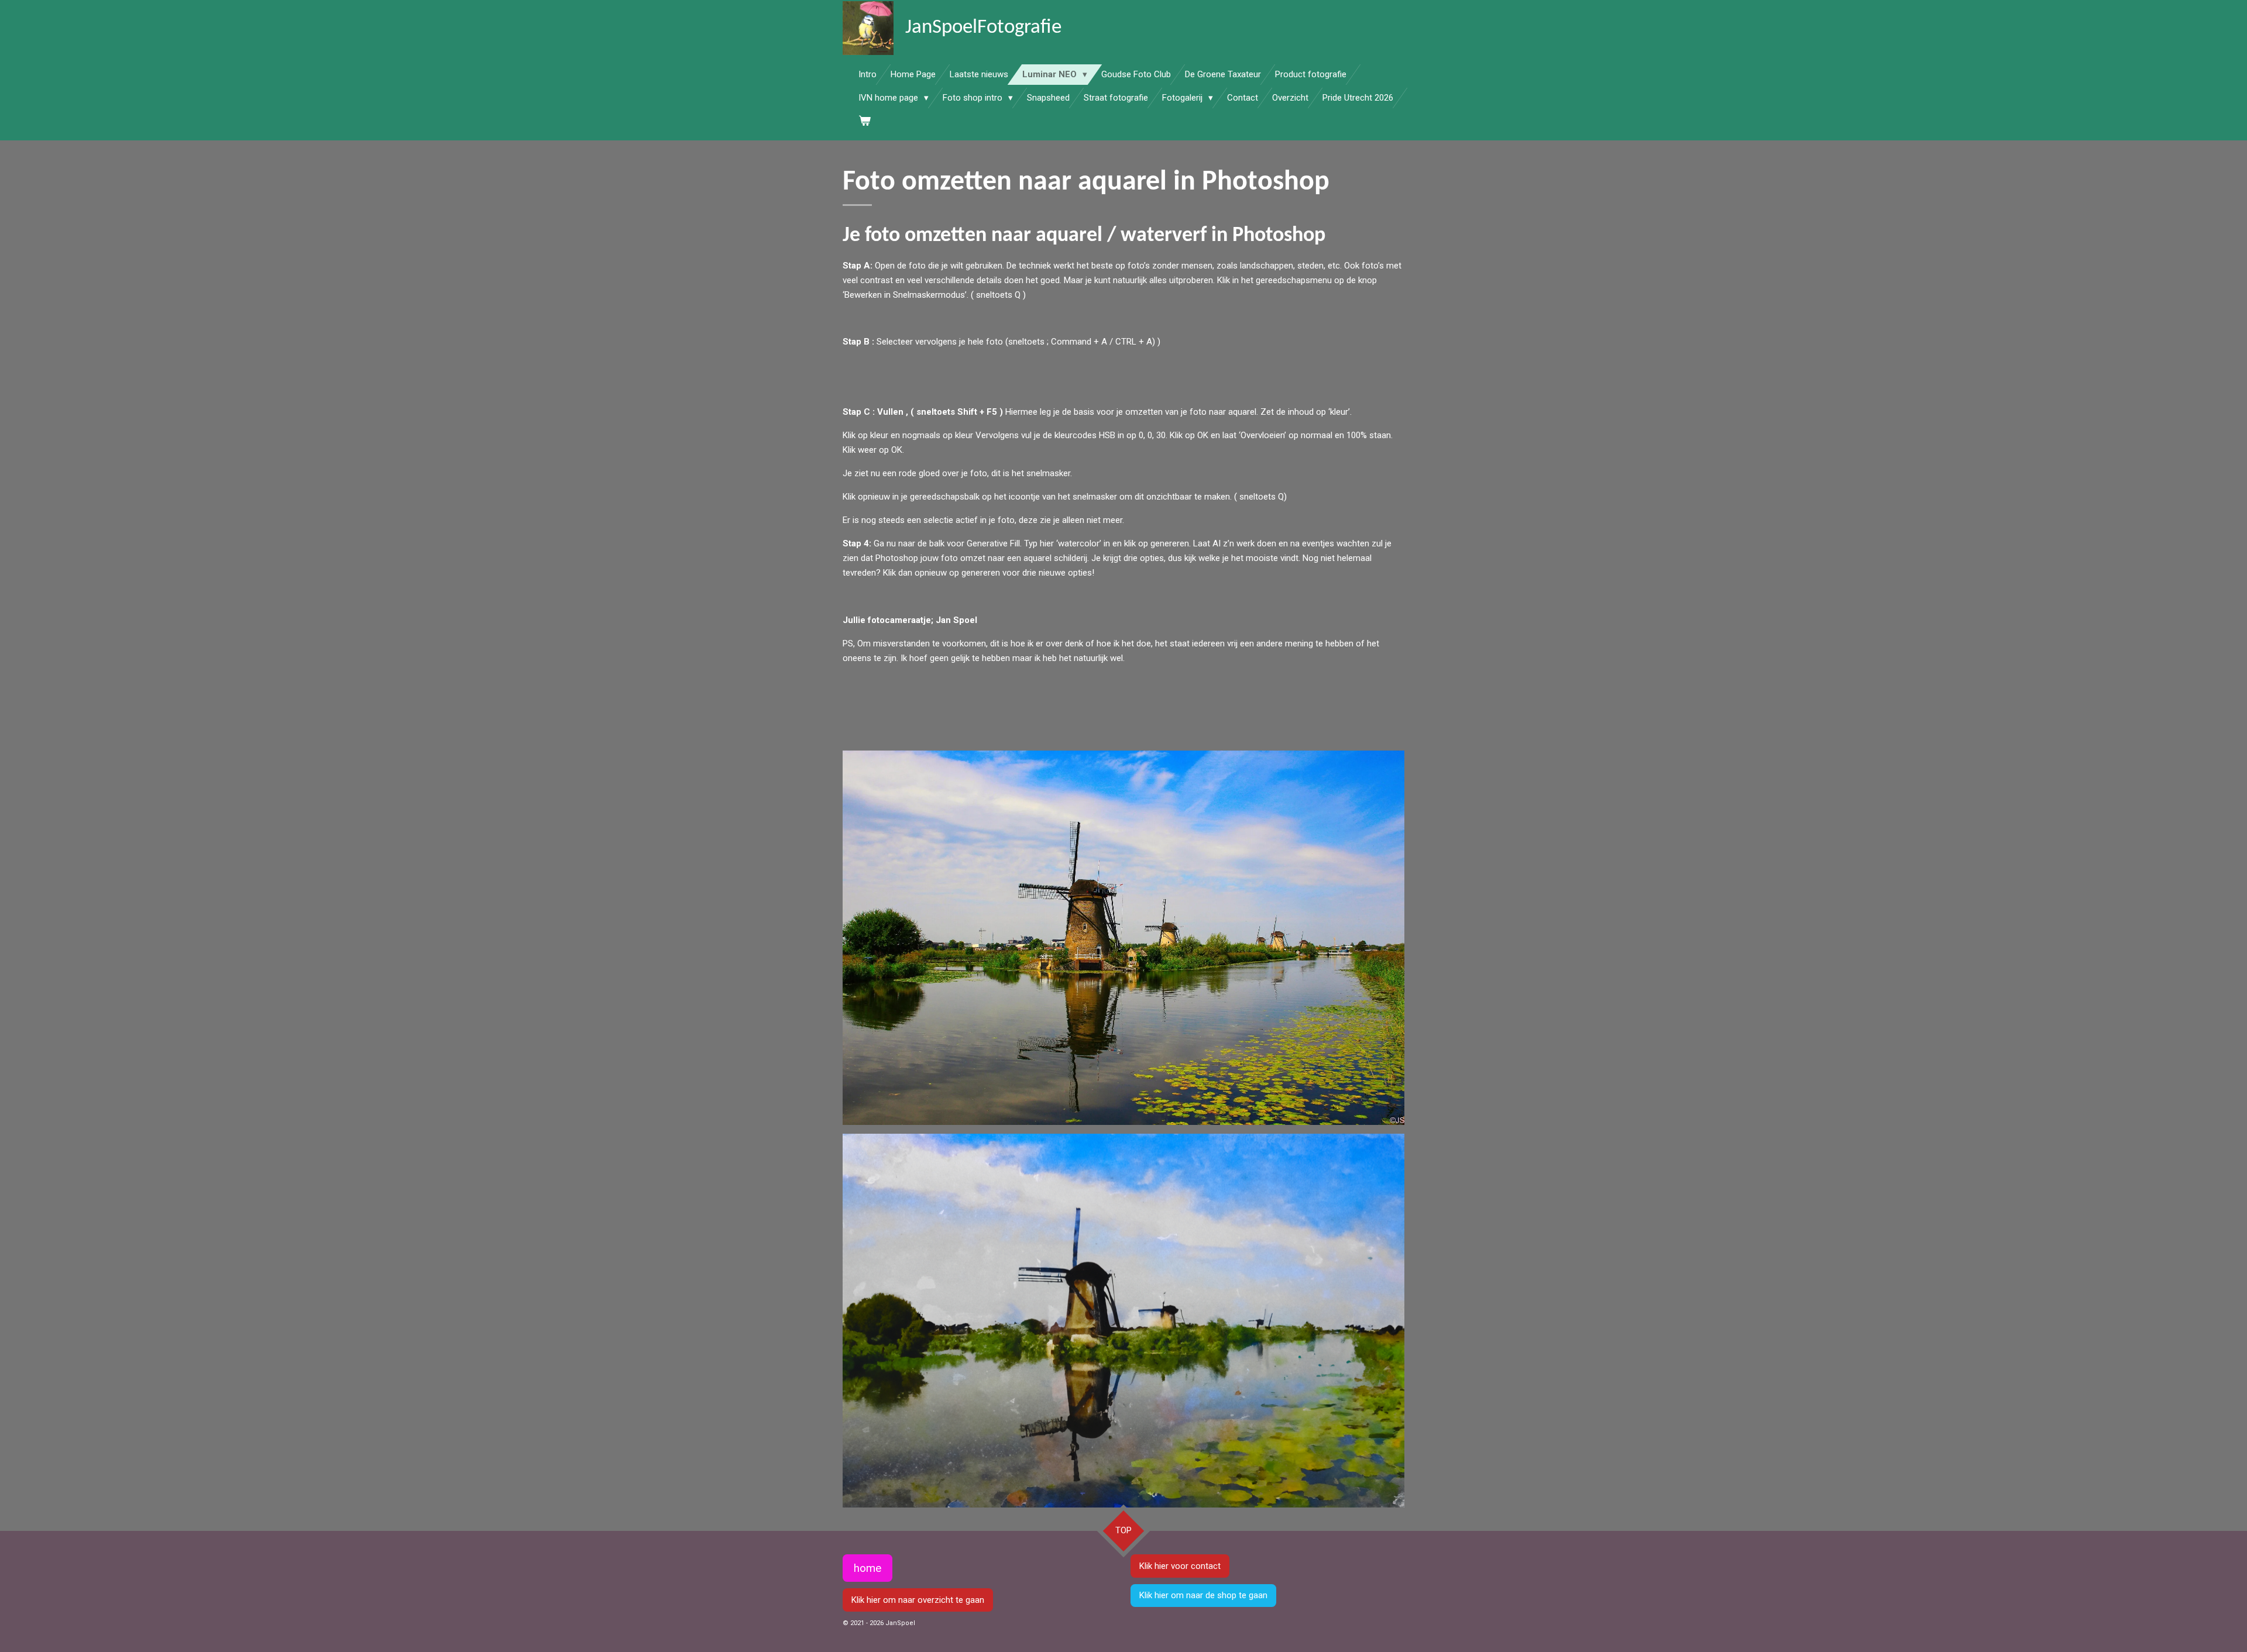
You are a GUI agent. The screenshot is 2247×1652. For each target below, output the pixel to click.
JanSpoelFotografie (983, 28)
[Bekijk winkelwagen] (865, 121)
